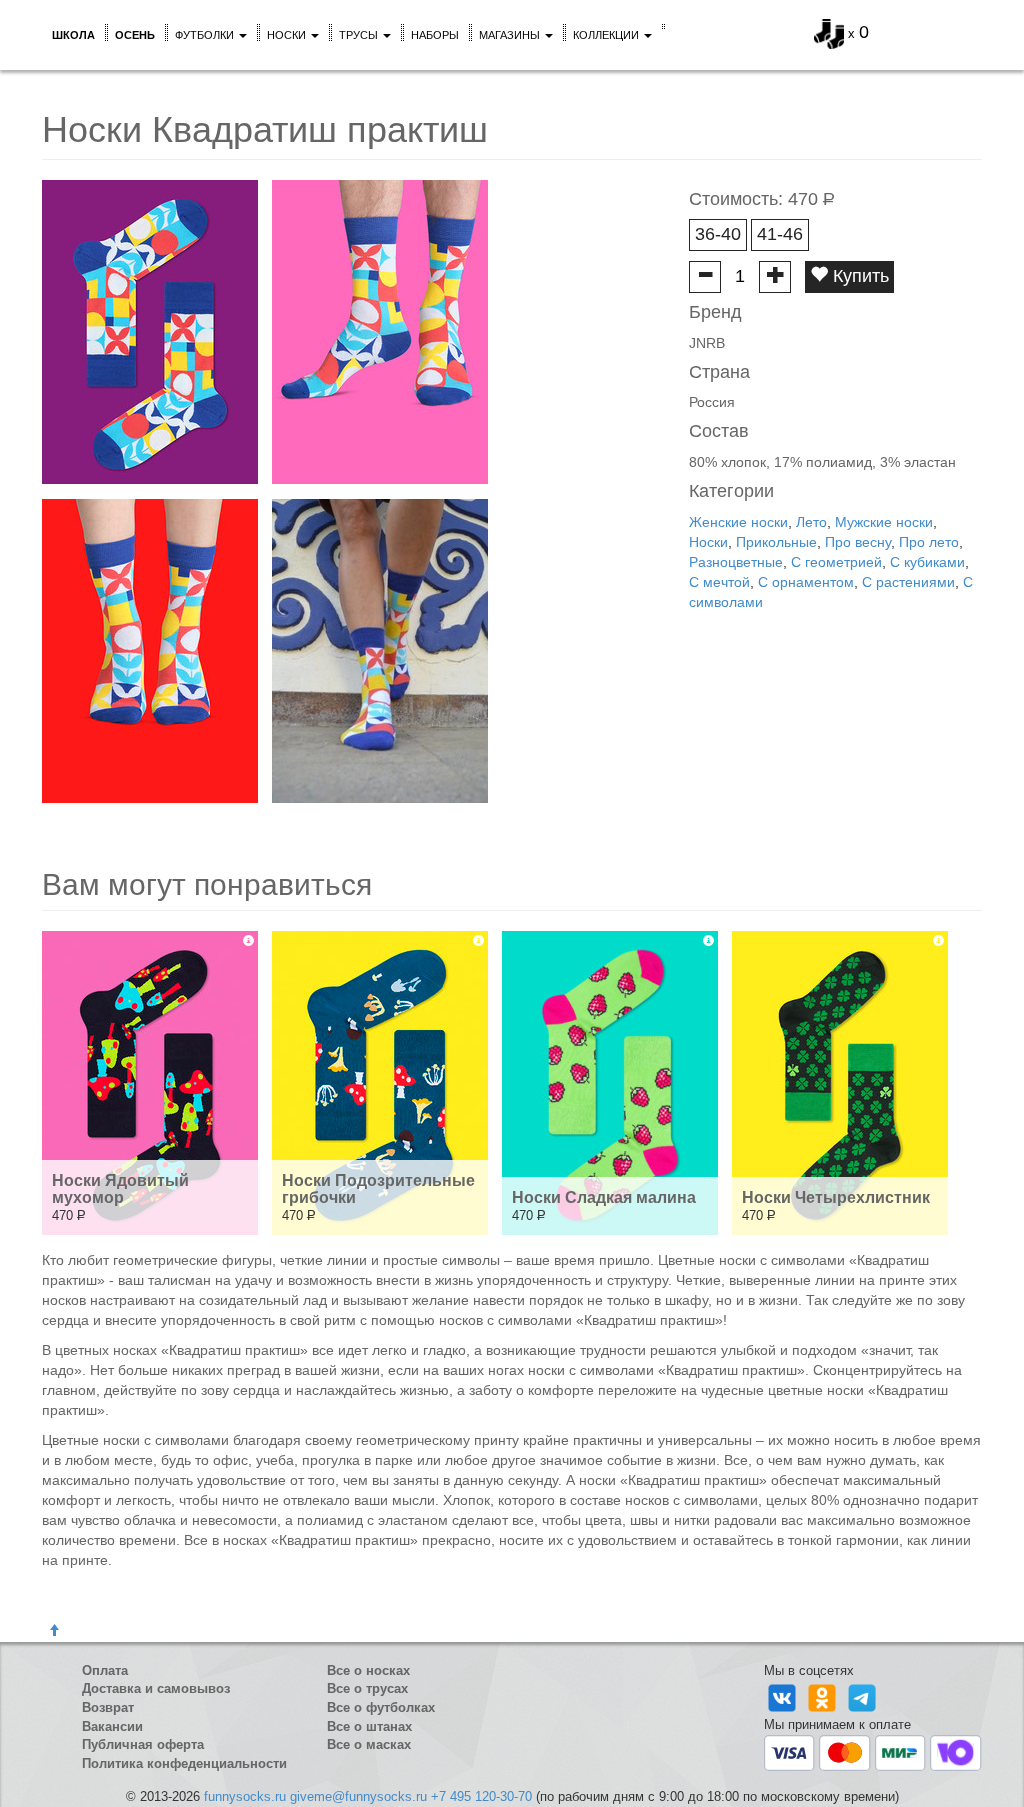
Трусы (360, 35)
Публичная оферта (143, 1744)
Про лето (929, 542)
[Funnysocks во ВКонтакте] (784, 1697)
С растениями (908, 582)
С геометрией (836, 562)
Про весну (858, 542)
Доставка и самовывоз (156, 1688)
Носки (288, 35)
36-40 (718, 234)
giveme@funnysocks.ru (358, 1796)
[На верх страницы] (54, 1631)
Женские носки (738, 522)
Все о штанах (369, 1726)
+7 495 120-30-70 (481, 1796)
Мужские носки (884, 522)
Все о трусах (367, 1688)
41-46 (780, 234)
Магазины (511, 35)
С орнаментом (806, 582)
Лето (811, 522)
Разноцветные (736, 562)
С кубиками (927, 562)
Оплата (105, 1670)
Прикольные (776, 542)
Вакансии (112, 1726)
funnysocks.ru (245, 1796)
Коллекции (607, 35)
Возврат (108, 1707)
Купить (858, 276)
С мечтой (719, 582)
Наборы (435, 35)
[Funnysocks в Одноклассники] (824, 1697)
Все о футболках (381, 1707)
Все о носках (368, 1670)
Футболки (206, 35)
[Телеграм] (862, 1697)
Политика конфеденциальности (184, 1763)
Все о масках (369, 1744)
